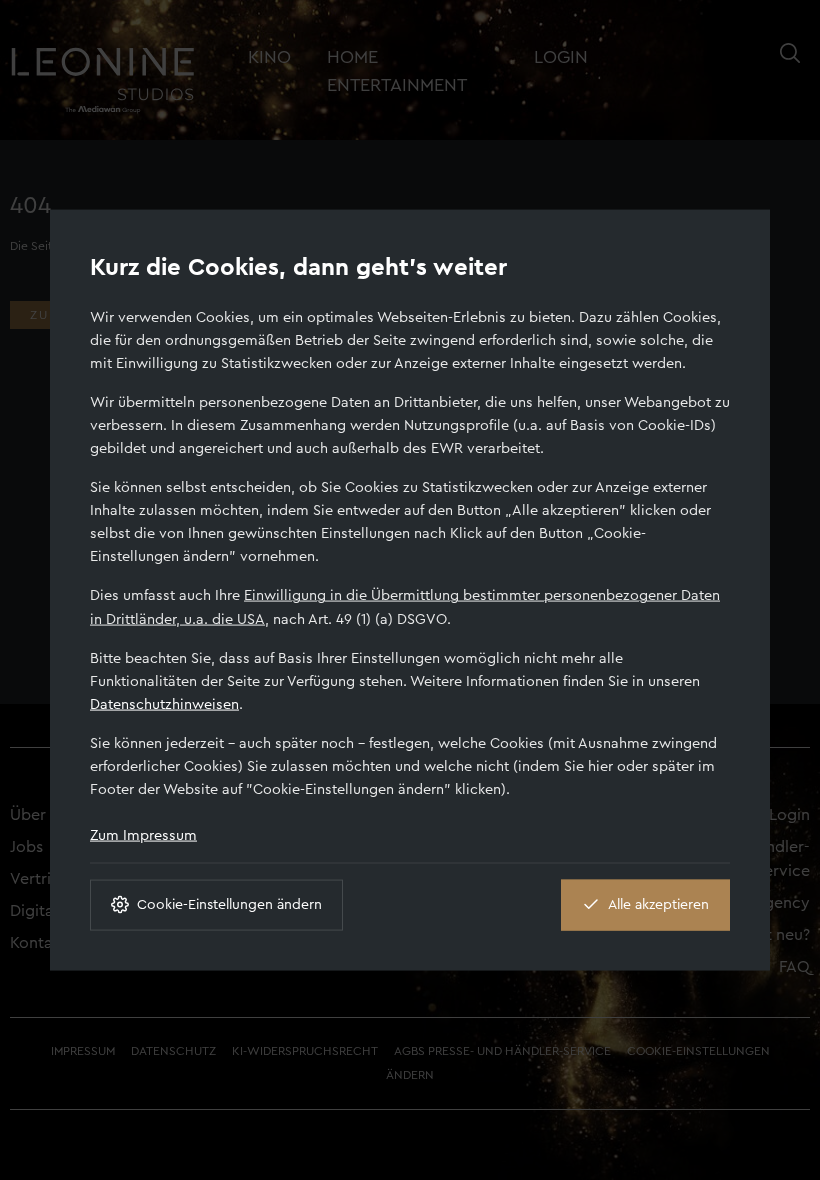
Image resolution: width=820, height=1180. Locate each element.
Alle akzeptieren (658, 904)
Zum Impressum (143, 834)
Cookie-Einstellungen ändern (229, 904)
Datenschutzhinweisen (164, 703)
